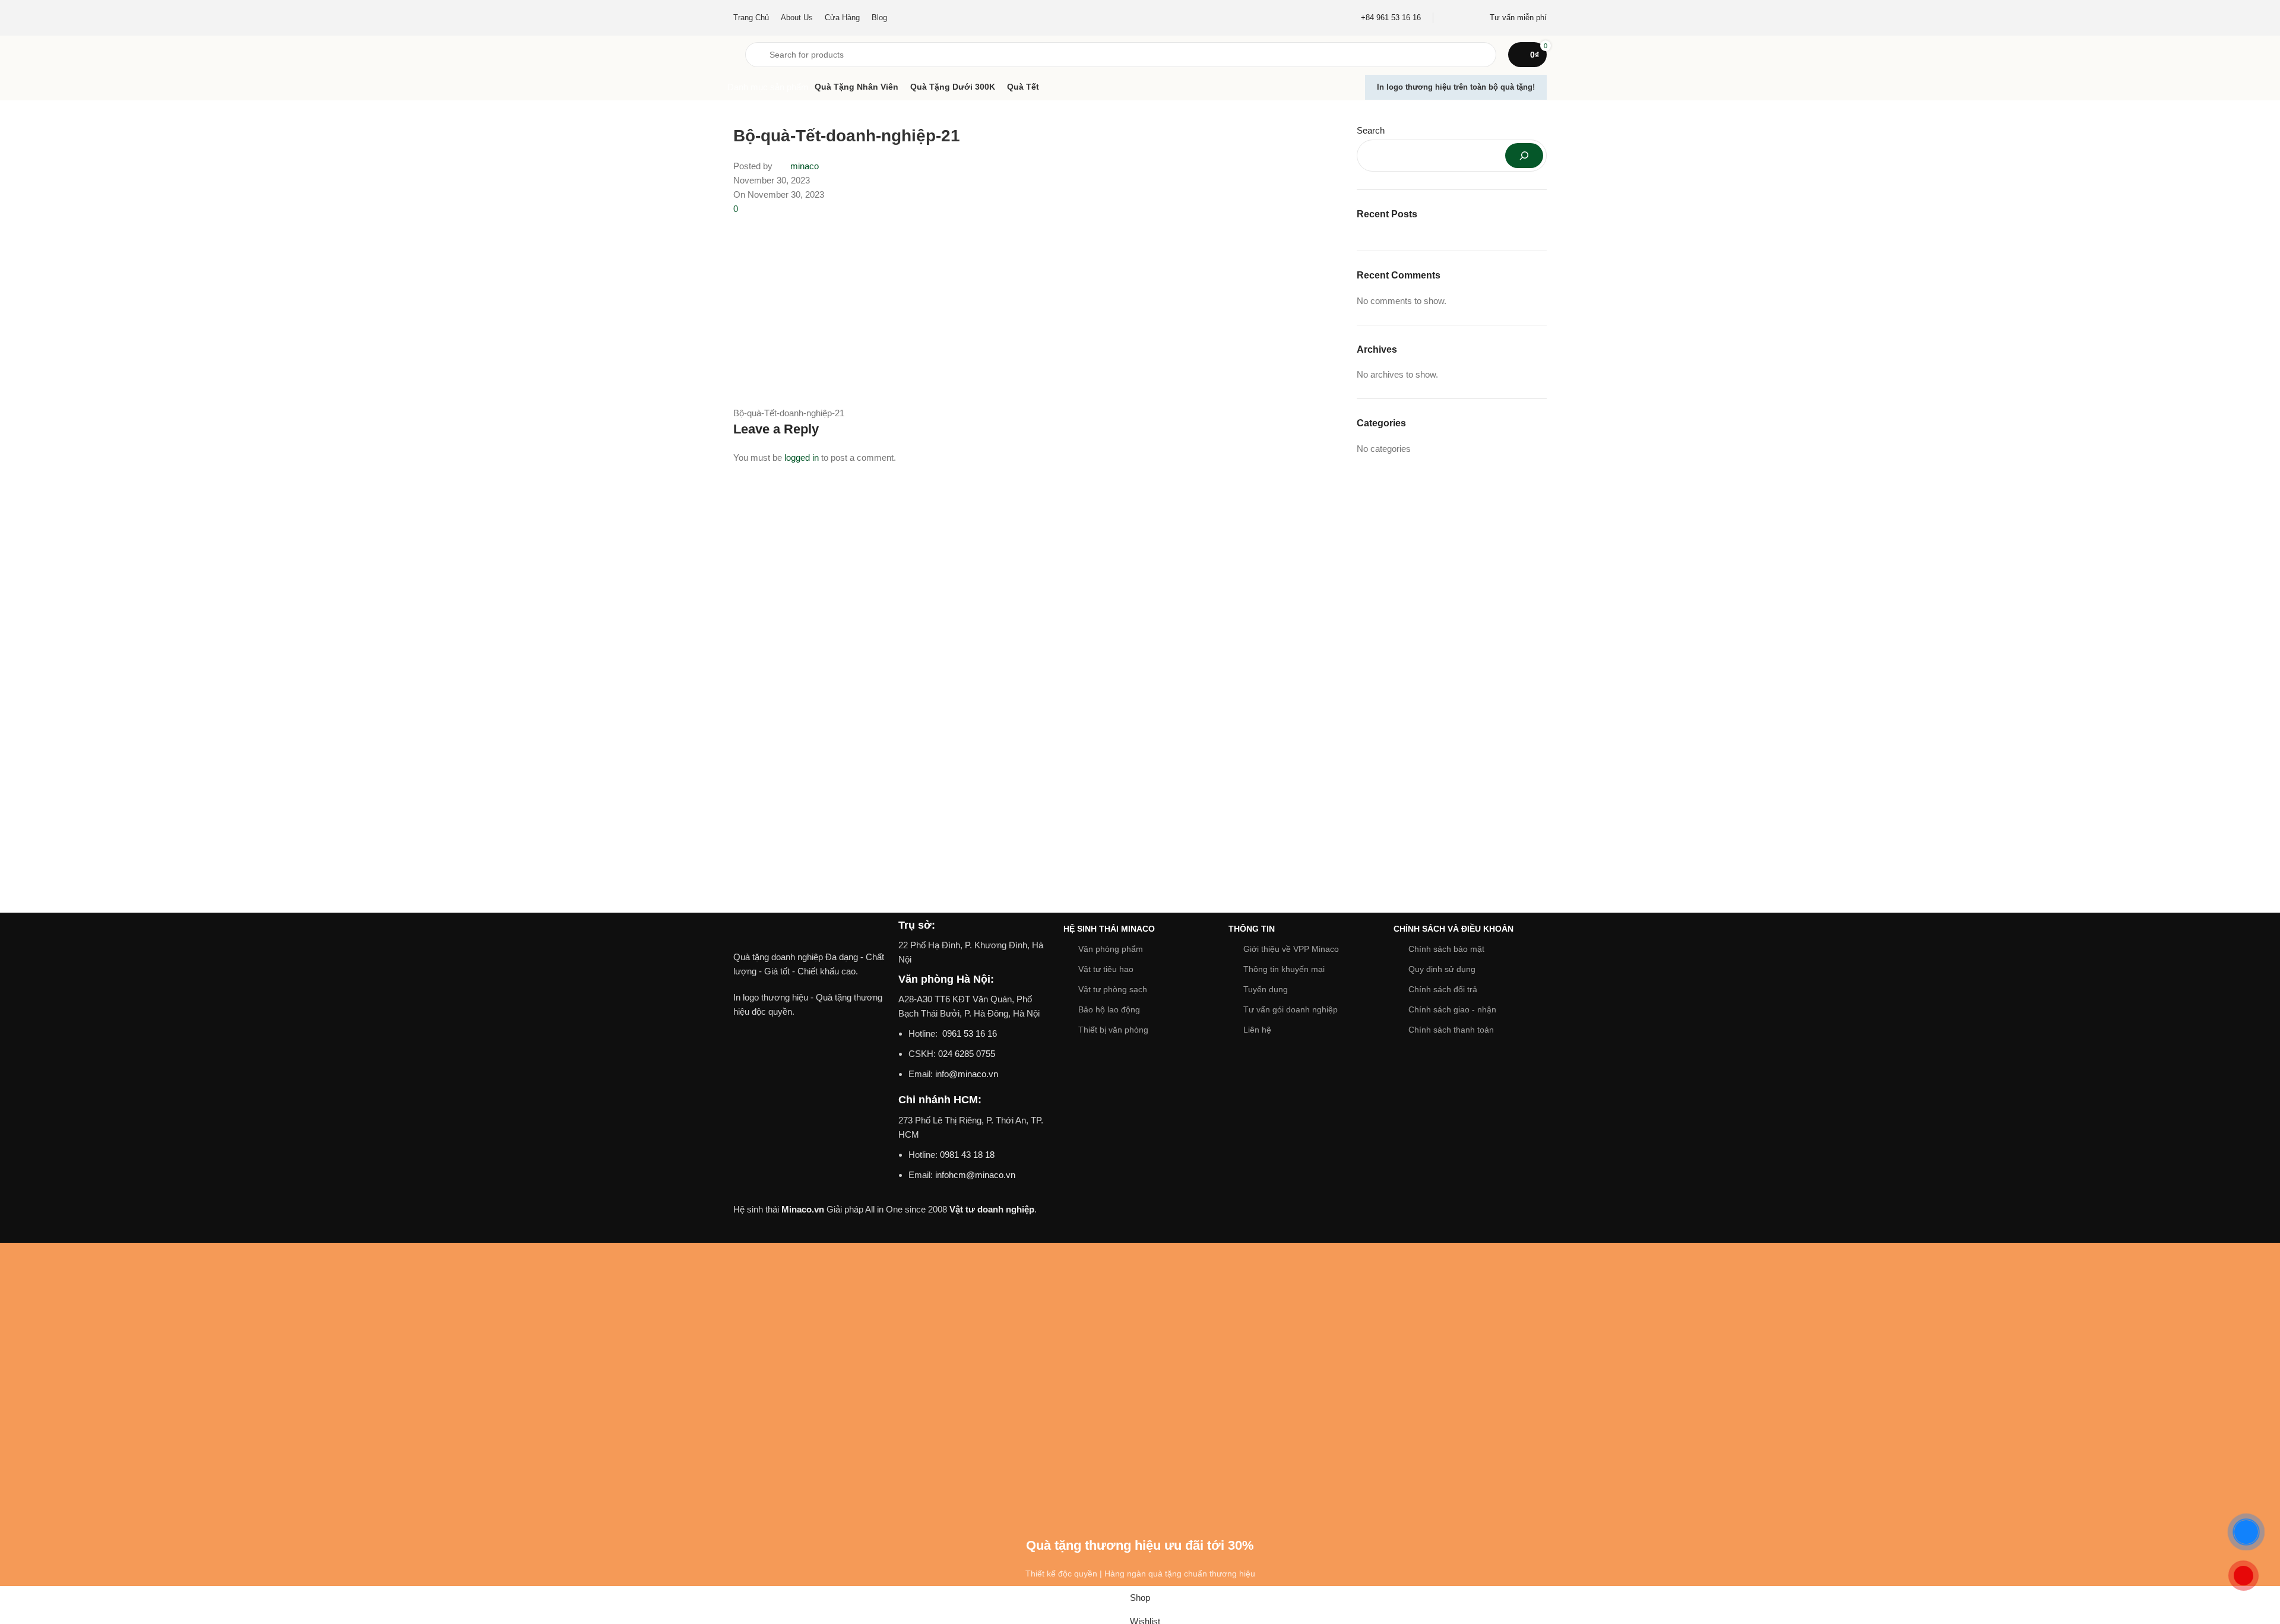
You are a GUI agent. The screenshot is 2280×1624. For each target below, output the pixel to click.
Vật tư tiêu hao (1106, 969)
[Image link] (810, 933)
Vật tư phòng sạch (1113, 989)
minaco (805, 166)
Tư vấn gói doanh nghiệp (1291, 1009)
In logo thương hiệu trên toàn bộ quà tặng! (1456, 87)
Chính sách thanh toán (1451, 1030)
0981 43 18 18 (967, 1155)
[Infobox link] (1391, 18)
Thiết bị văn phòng (1113, 1030)
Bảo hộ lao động (1109, 1009)
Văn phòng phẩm (1111, 949)
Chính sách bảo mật (1446, 949)
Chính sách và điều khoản (1453, 929)
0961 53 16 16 (968, 1033)
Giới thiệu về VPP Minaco (1291, 949)
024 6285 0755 (967, 1054)
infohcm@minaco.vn (975, 1175)
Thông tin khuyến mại (1284, 969)
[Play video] (810, 1077)
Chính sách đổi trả (1443, 989)
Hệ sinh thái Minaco (1109, 929)
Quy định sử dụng (1442, 969)
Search (1371, 130)
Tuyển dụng (1266, 989)
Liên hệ (1257, 1030)
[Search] (1524, 156)
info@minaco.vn (967, 1074)
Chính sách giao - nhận (1452, 1009)
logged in (802, 458)
